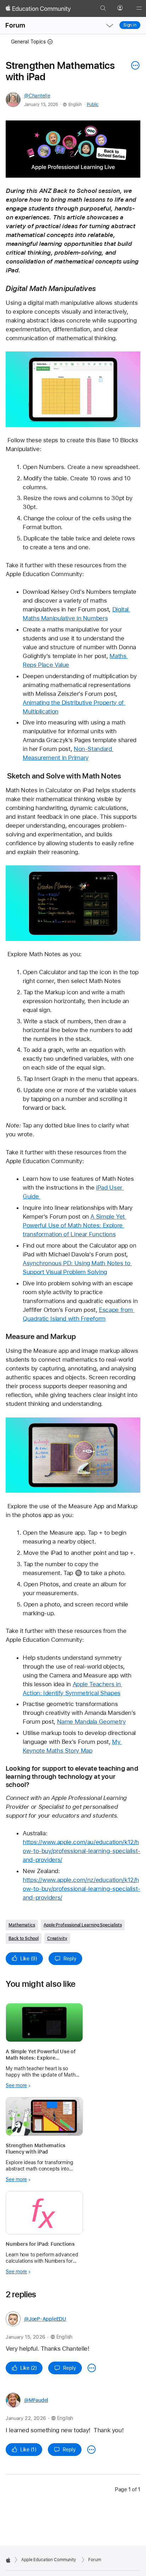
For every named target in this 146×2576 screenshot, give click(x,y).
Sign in (130, 25)
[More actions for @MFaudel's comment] (91, 2450)
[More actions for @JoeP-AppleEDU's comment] (92, 2368)
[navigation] (109, 25)
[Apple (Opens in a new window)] (8, 2560)
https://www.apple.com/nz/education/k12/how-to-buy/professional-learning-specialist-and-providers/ (82, 1889)
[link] (73, 149)
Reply (70, 1959)
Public (93, 105)
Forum (15, 25)
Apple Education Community (49, 2560)
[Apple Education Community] (38, 8)
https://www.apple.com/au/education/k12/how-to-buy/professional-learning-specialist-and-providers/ (82, 1851)
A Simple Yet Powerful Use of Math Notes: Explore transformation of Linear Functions (75, 1225)
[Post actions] (134, 65)
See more (16, 2085)
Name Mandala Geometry (91, 1722)
